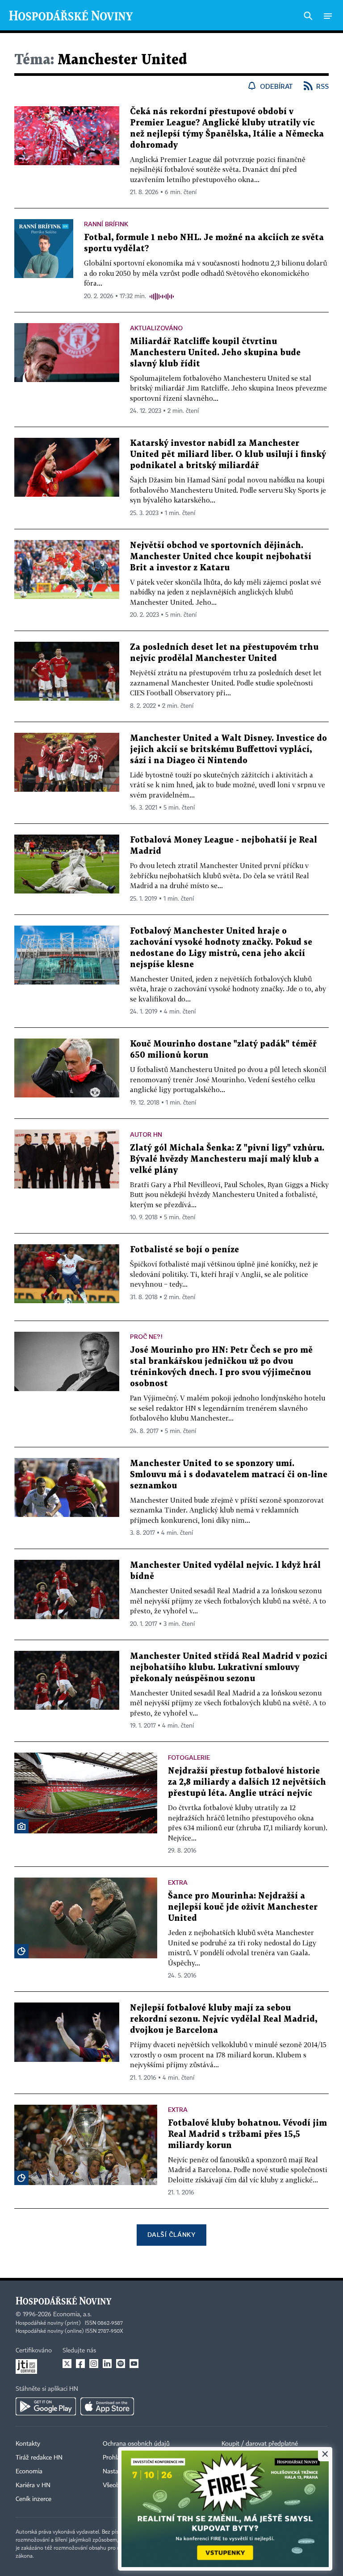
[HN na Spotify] (121, 2364)
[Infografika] (21, 1951)
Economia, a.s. (72, 2314)
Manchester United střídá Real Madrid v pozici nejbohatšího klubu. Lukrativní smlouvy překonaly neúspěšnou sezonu (229, 1668)
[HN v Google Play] (46, 2406)
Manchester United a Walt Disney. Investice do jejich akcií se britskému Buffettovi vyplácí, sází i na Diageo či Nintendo (228, 750)
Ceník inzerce (33, 2499)
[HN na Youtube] (134, 2364)
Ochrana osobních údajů (136, 2444)
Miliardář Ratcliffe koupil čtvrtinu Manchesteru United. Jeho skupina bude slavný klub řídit (215, 353)
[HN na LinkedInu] (107, 2364)
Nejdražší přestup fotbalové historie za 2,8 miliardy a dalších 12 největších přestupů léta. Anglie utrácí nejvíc (247, 1782)
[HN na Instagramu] (94, 2364)
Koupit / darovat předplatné (260, 2444)
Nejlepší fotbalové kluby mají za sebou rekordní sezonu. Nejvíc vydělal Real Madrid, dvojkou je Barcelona (224, 2019)
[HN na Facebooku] (80, 2364)
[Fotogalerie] (21, 1826)
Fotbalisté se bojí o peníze (184, 1250)
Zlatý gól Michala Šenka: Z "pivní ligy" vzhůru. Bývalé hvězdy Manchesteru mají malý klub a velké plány (227, 1159)
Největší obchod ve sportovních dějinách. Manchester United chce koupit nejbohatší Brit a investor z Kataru (221, 557)
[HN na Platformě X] (67, 2364)
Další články (171, 2234)
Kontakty (28, 2444)
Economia (29, 2472)
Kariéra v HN (33, 2485)
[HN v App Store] (107, 2406)
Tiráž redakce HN (39, 2458)
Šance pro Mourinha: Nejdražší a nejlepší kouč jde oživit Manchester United (243, 1907)
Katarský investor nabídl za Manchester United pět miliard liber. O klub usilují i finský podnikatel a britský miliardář (228, 455)
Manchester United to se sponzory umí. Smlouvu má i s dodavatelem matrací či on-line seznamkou (229, 1475)
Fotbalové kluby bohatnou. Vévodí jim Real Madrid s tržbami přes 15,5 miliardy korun (247, 2134)
